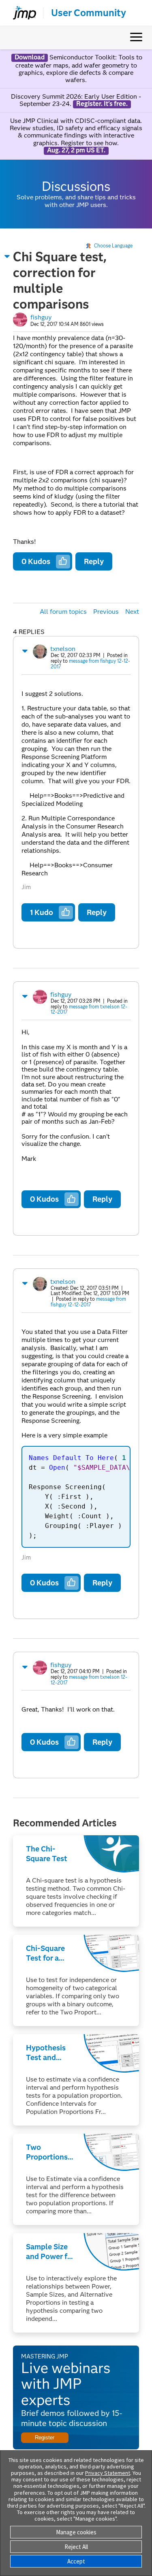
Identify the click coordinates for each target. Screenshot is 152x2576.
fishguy (41, 317)
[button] (7, 256)
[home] (21, 13)
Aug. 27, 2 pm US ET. (76, 150)
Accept (76, 2561)
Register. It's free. (102, 104)
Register (45, 2438)
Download (30, 57)
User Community (89, 13)
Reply (94, 561)
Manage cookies (76, 2532)
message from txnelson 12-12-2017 (89, 1009)
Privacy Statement (108, 2473)
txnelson (63, 649)
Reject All (76, 2547)
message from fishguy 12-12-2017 (90, 664)
